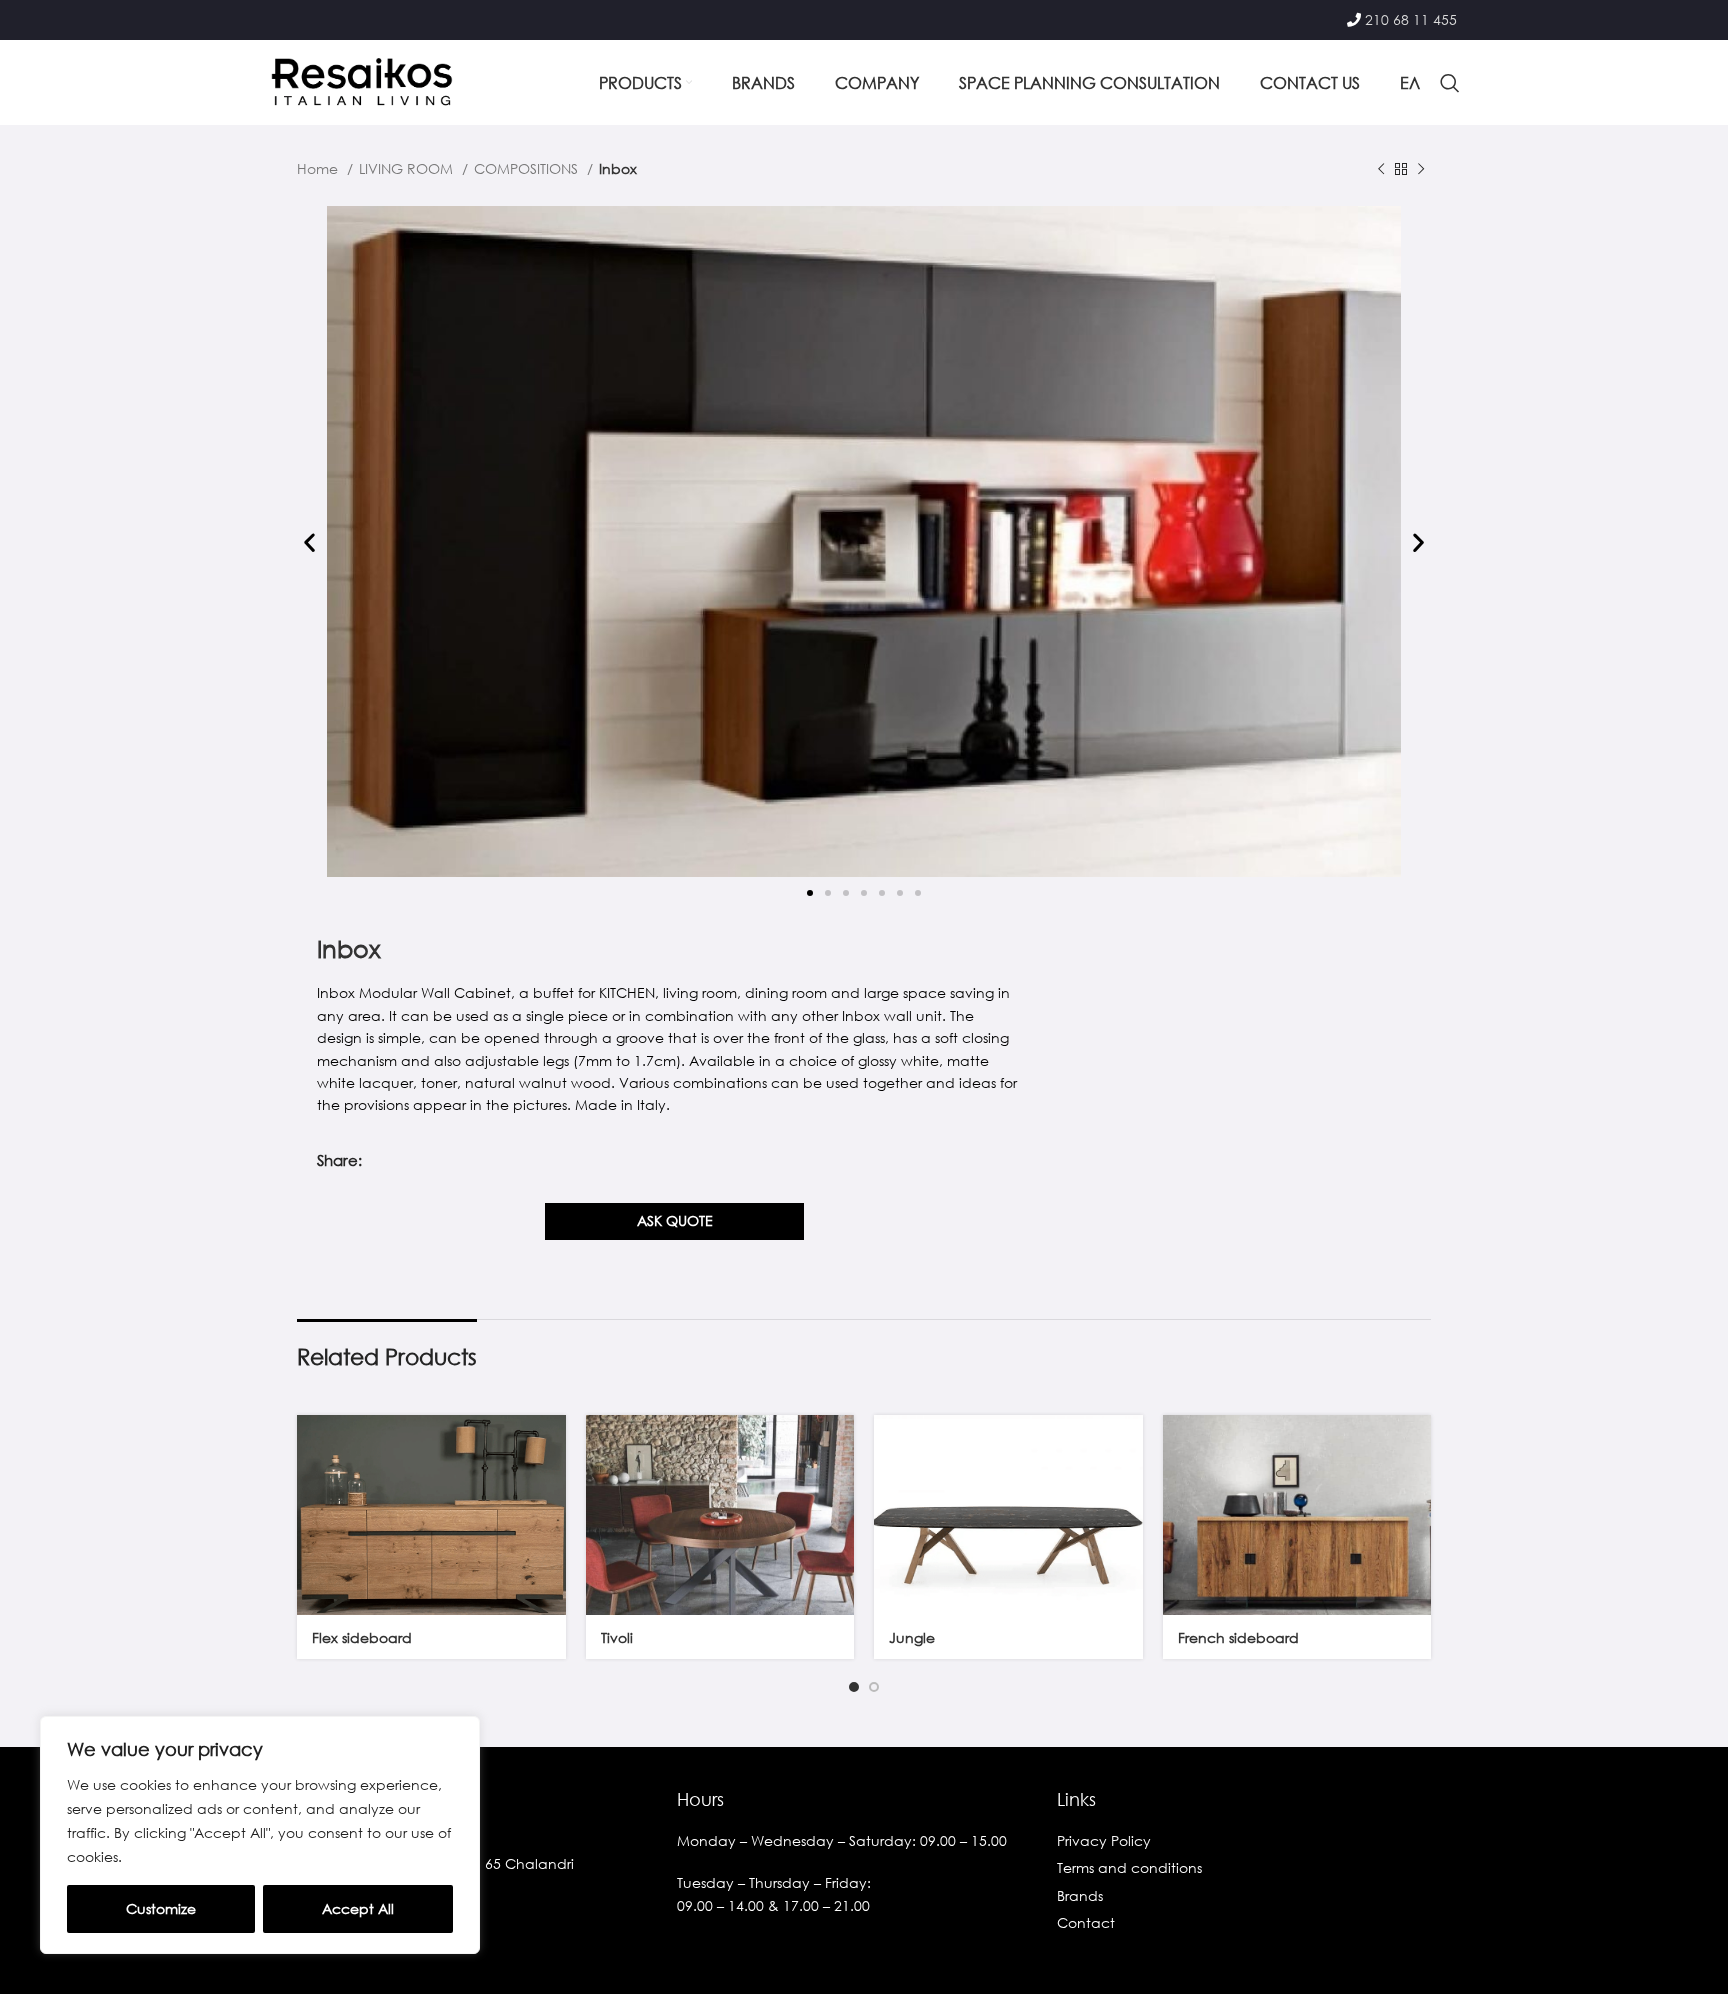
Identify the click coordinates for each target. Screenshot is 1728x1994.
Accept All (358, 1908)
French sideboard (1238, 1637)
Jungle (912, 1637)
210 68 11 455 (1411, 19)
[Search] (1450, 83)
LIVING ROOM (408, 168)
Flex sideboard (362, 1637)
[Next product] (1421, 170)
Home (319, 168)
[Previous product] (1381, 170)
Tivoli (617, 1637)
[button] (309, 542)
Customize (161, 1908)
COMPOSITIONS (528, 168)
